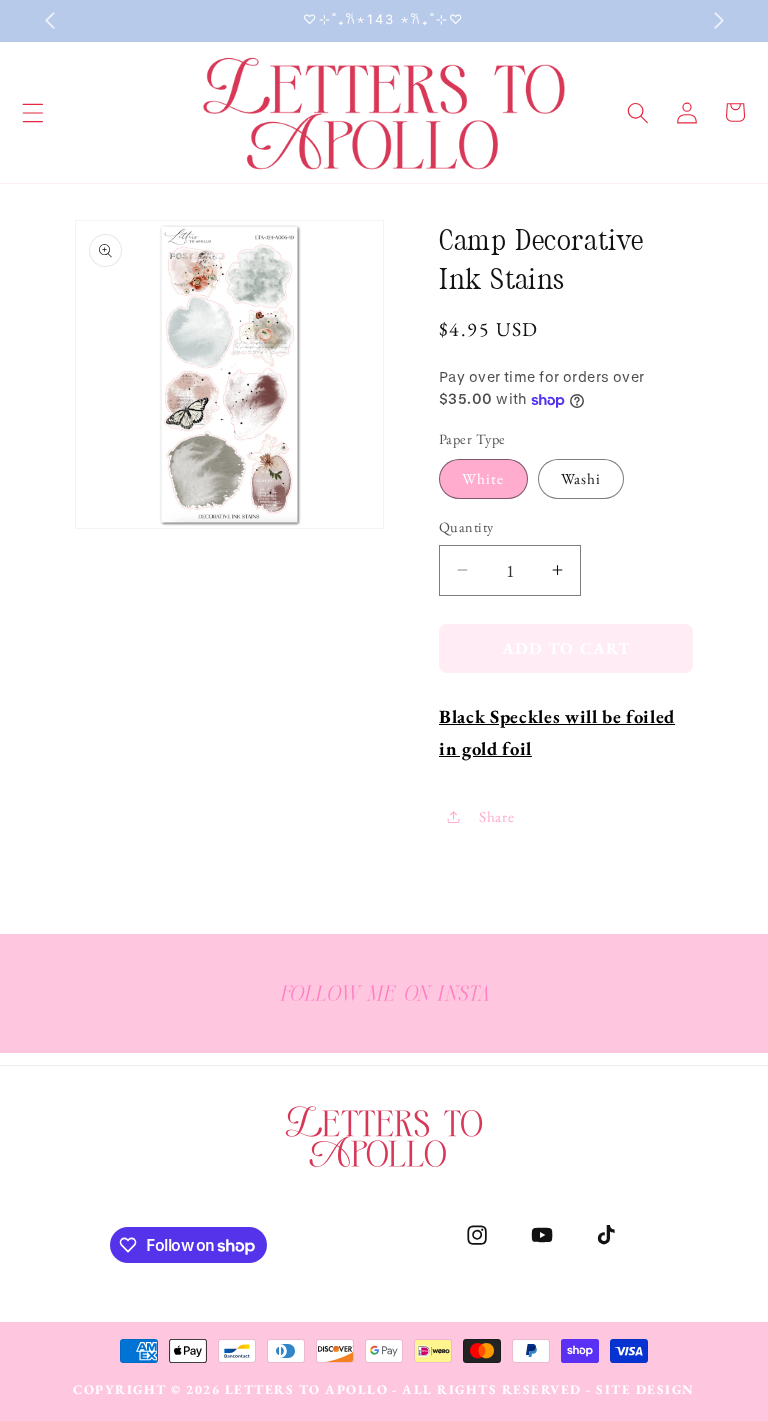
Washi (581, 478)
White (483, 478)
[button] (638, 112)
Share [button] (496, 816)
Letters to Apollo (307, 1389)
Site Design (645, 1389)
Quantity (466, 527)
